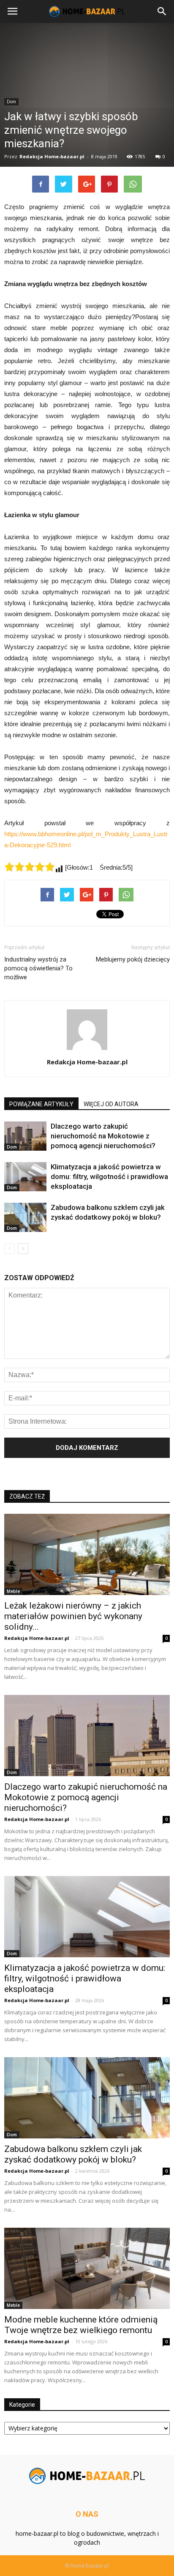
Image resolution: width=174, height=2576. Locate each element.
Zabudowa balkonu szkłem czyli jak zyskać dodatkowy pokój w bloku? (73, 2154)
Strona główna (22, 214)
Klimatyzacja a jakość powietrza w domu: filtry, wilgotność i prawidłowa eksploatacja (109, 1176)
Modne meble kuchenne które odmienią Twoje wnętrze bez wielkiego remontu (81, 2325)
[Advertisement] (87, 119)
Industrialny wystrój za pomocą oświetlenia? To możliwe (38, 968)
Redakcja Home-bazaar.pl (87, 1062)
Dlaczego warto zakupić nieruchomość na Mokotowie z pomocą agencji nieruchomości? (103, 1136)
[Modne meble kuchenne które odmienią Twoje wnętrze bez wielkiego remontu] (87, 2268)
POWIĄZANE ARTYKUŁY (41, 1104)
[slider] (30, 867)
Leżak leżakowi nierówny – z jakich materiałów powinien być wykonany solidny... (73, 1616)
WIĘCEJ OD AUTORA (111, 1104)
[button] (162, 11)
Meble (13, 1591)
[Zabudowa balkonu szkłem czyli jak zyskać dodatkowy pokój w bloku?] (25, 1217)
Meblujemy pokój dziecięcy (133, 959)
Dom (12, 1147)
